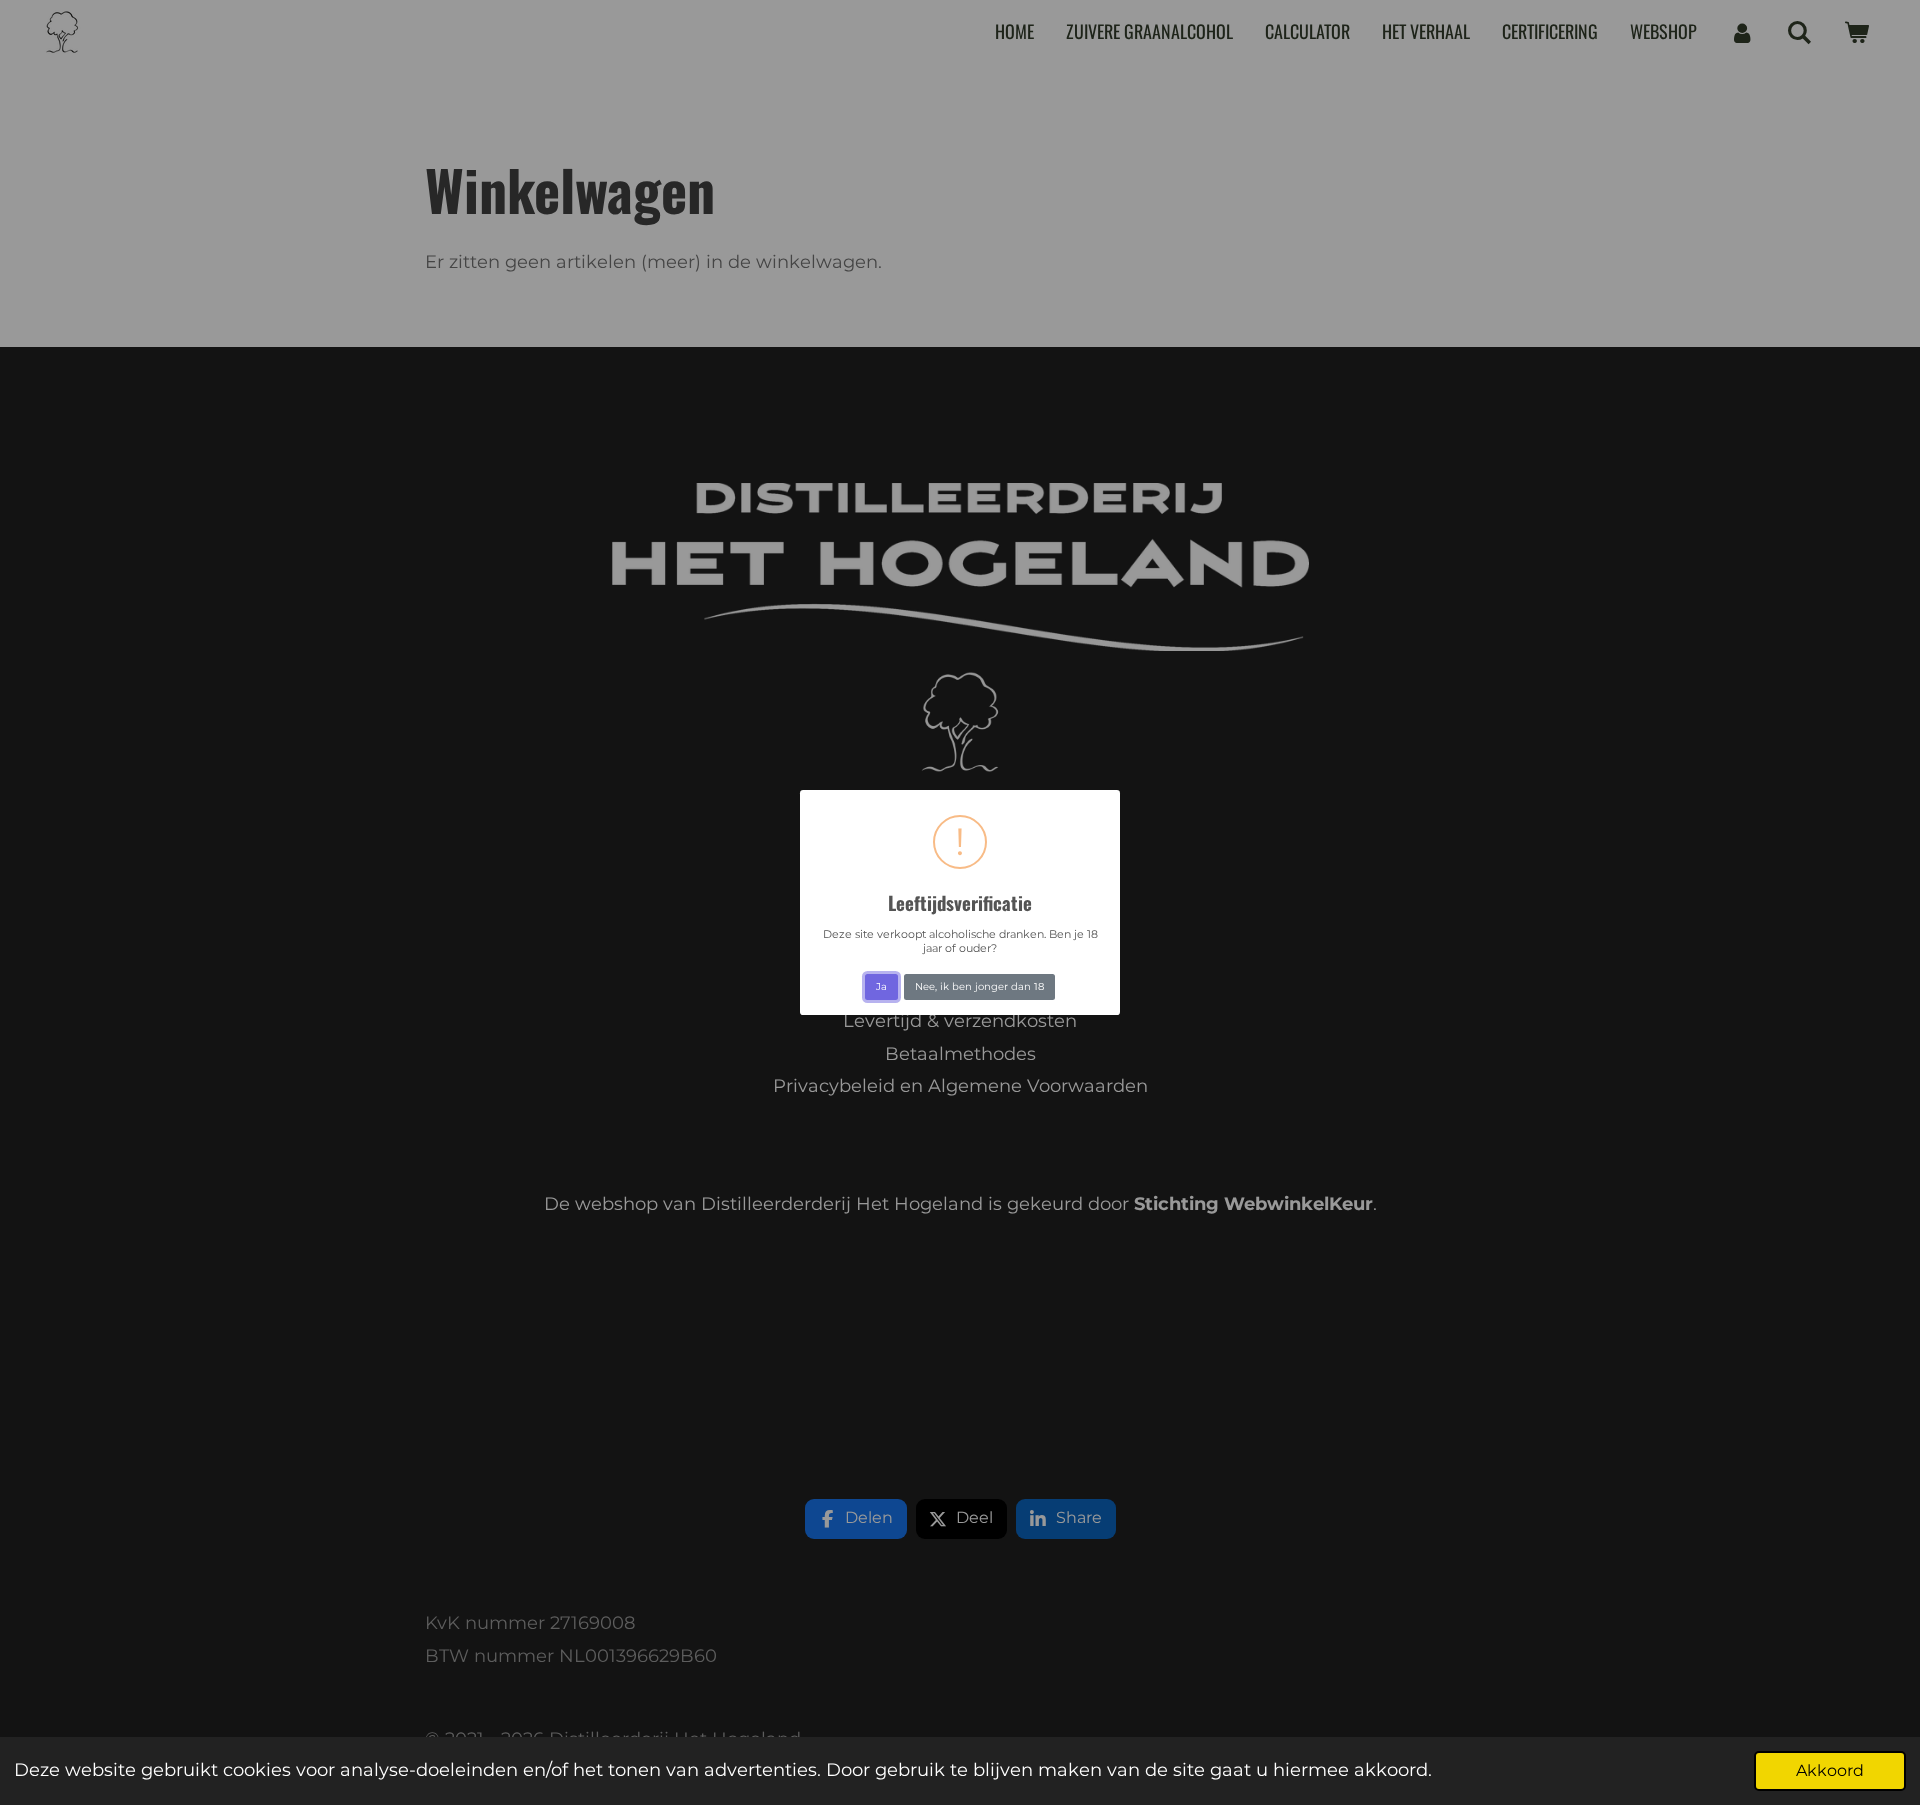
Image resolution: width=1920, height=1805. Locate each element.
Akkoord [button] (1830, 1770)
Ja (881, 986)
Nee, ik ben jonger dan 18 (979, 986)
